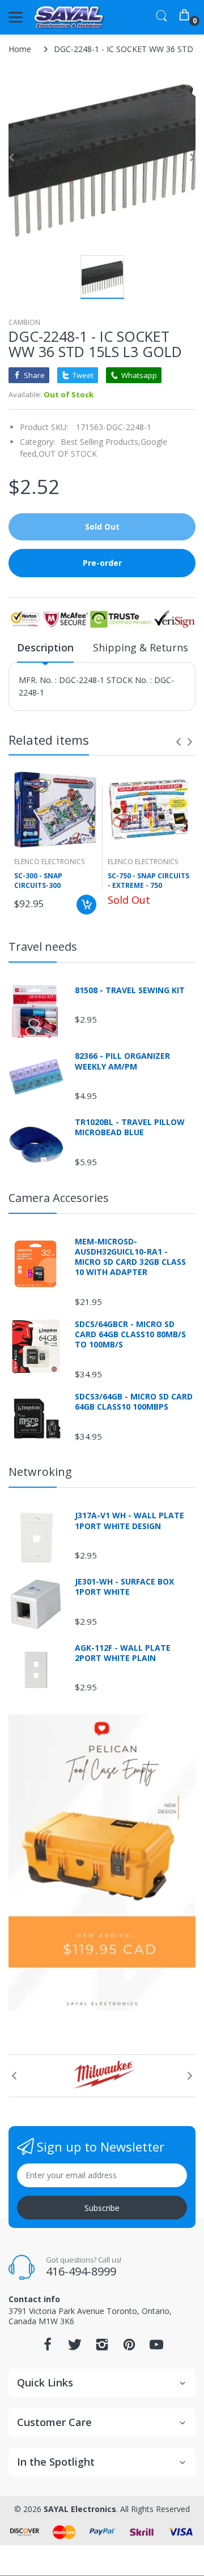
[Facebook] (48, 2348)
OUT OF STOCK (68, 454)
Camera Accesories (59, 1198)
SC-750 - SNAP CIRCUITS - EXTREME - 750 (148, 881)
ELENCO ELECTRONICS (49, 862)
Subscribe (102, 2208)
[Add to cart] (86, 905)
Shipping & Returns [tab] (141, 647)
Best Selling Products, (101, 442)
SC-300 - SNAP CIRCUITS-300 (38, 881)
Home (20, 49)
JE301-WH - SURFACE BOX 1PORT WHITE (124, 1587)
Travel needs (43, 946)
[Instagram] (102, 2348)
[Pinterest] (129, 2348)
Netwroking (40, 1472)
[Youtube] (156, 2348)
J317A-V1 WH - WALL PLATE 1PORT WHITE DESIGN (129, 1521)
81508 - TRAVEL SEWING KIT (130, 990)
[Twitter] (75, 2348)
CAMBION (24, 322)
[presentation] (178, 742)
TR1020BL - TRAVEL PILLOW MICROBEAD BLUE (130, 1127)
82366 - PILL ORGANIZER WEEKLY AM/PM (122, 1061)
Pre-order (102, 563)
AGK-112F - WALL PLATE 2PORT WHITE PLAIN (123, 1653)
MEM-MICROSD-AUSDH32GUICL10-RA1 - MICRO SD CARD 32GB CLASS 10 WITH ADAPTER (130, 1257)
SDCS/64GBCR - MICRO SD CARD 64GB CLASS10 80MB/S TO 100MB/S (130, 1334)
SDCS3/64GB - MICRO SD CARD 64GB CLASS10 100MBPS (134, 1402)
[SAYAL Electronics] (69, 17)
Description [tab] (45, 647)
